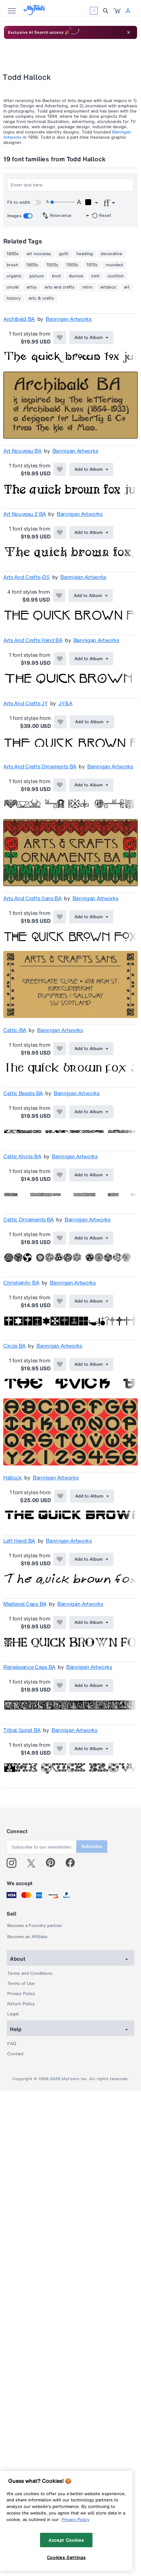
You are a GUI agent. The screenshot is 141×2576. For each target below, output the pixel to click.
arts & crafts (41, 298)
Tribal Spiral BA (22, 1730)
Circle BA (14, 1346)
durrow (76, 276)
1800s (32, 265)
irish (95, 276)
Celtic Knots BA (22, 1156)
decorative (111, 254)
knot (56, 276)
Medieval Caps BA (25, 1604)
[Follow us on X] (34, 1863)
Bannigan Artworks (69, 319)
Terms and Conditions (30, 1973)
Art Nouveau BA (22, 451)
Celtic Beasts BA (23, 1093)
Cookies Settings (66, 2557)
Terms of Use (21, 1983)
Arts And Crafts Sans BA (32, 898)
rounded (114, 265)
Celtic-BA (15, 1030)
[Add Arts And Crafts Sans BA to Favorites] (60, 917)
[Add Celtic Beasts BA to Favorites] (60, 1112)
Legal (13, 2014)
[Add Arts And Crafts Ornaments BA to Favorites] (60, 785)
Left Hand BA (19, 1541)
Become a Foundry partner (35, 1926)
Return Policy (21, 2004)
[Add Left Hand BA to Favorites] (60, 1559)
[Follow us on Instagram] (14, 1863)
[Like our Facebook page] (73, 1863)
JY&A (65, 703)
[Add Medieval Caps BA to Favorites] (60, 1622)
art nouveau (39, 254)
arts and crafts (60, 287)
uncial (13, 287)
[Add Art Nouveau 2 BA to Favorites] (60, 533)
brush (12, 265)
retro (87, 287)
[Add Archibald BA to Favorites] (60, 338)
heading (85, 254)
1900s (72, 265)
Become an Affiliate (27, 1937)
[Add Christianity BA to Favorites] (60, 1301)
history (14, 298)
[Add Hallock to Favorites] (60, 1496)
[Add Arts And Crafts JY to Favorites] (60, 722)
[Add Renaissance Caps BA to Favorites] (60, 1686)
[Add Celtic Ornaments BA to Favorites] (60, 1238)
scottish (116, 276)
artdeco (108, 287)
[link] (117, 11)
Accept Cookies (66, 2540)
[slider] (62, 202)
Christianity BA (21, 1283)
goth (64, 254)
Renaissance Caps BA (29, 1667)
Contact (15, 2054)
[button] (91, 203)
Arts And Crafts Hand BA (33, 640)
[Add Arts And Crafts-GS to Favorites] (59, 596)
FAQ (12, 2044)
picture (37, 276)
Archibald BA (19, 319)
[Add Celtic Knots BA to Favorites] (60, 1175)
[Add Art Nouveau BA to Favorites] (60, 469)
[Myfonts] (35, 13)
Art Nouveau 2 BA (25, 514)
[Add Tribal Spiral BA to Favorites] (60, 1749)
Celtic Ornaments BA (29, 1219)
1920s (52, 265)
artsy (32, 287)
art (127, 287)
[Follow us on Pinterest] (53, 1863)
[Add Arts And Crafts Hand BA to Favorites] (60, 659)
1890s (13, 254)
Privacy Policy (21, 1994)
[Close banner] (129, 32)
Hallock (13, 1478)
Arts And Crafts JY (25, 703)
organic (14, 276)
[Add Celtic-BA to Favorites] (60, 1049)
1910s (92, 265)
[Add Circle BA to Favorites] (60, 1364)
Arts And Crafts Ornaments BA (40, 766)
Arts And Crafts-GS (26, 577)
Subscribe (92, 1846)
